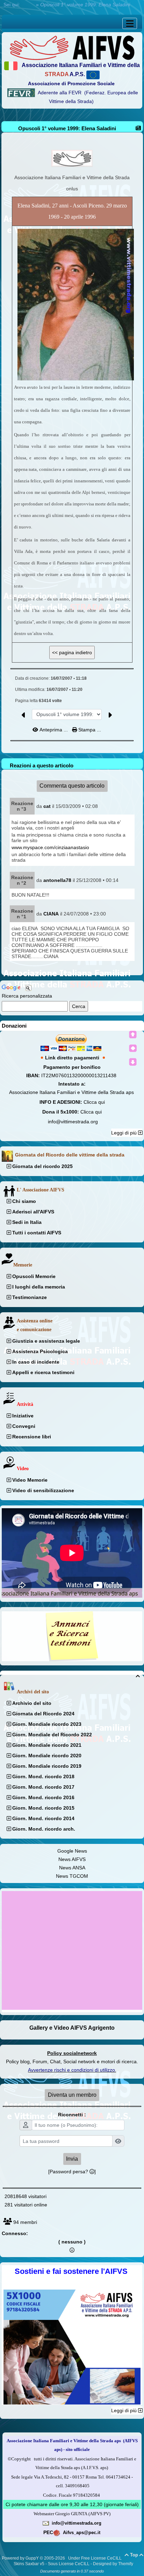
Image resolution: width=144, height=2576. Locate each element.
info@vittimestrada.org (73, 1122)
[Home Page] (72, 47)
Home (28, 5)
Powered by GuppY (21, 2558)
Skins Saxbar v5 (29, 2564)
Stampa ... (89, 730)
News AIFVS (72, 1859)
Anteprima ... (54, 730)
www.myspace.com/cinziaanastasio (50, 847)
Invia (72, 2159)
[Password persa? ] (72, 2172)
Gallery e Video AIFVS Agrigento (72, 2028)
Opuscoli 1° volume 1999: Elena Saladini (67, 128)
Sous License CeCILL (69, 2564)
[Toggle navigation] (130, 23)
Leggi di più (125, 1133)
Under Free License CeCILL (95, 2558)
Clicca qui (94, 1102)
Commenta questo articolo (72, 786)
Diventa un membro (72, 2095)
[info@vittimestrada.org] (46, 2523)
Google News (72, 1851)
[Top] (133, 1035)
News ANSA (72, 1868)
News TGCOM (72, 1876)
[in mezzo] (133, 1048)
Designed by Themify (113, 2564)
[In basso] (133, 1062)
